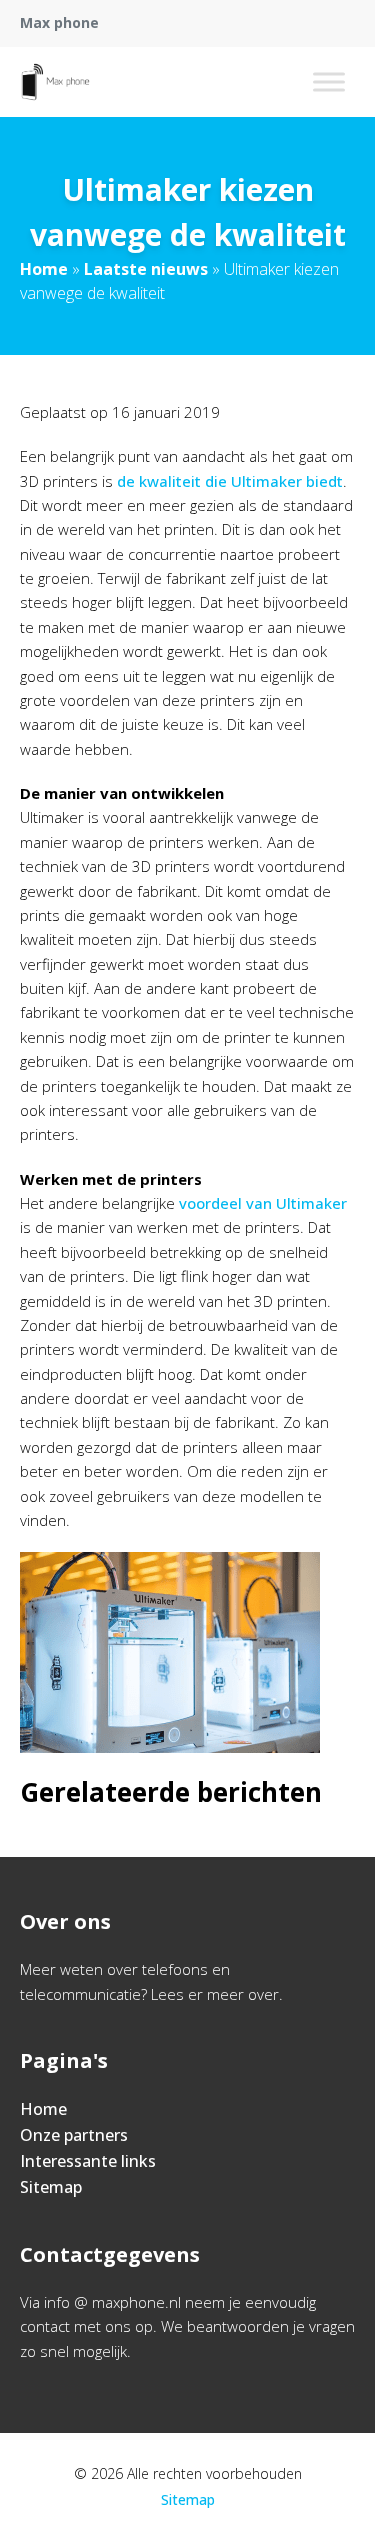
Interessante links (88, 2161)
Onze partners (74, 2135)
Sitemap (51, 2187)
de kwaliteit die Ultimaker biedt (230, 481)
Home (44, 269)
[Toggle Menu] (329, 81)
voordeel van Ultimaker (263, 1203)
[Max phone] (55, 82)
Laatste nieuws (146, 269)
